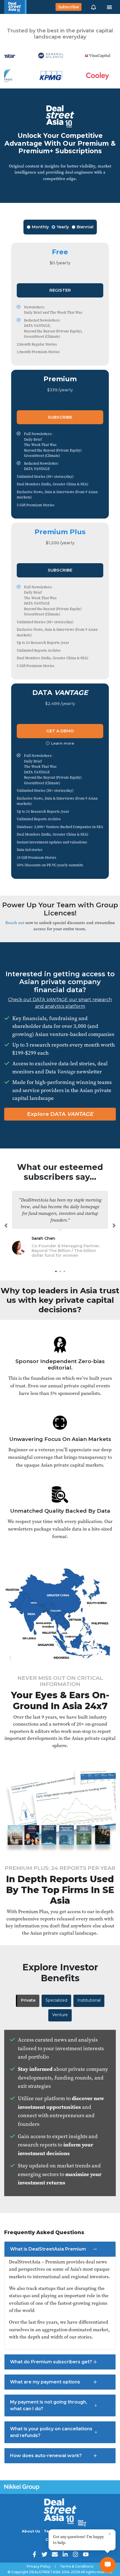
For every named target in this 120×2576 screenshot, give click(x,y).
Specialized (56, 2000)
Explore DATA (60, 1114)
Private (28, 2000)
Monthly (40, 227)
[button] (93, 7)
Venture (60, 2015)
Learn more (63, 743)
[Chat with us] (108, 2565)
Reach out (15, 923)
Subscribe (68, 7)
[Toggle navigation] (109, 7)
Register (60, 290)
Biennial (85, 227)
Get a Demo (60, 731)
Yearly (63, 227)
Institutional (89, 2000)
